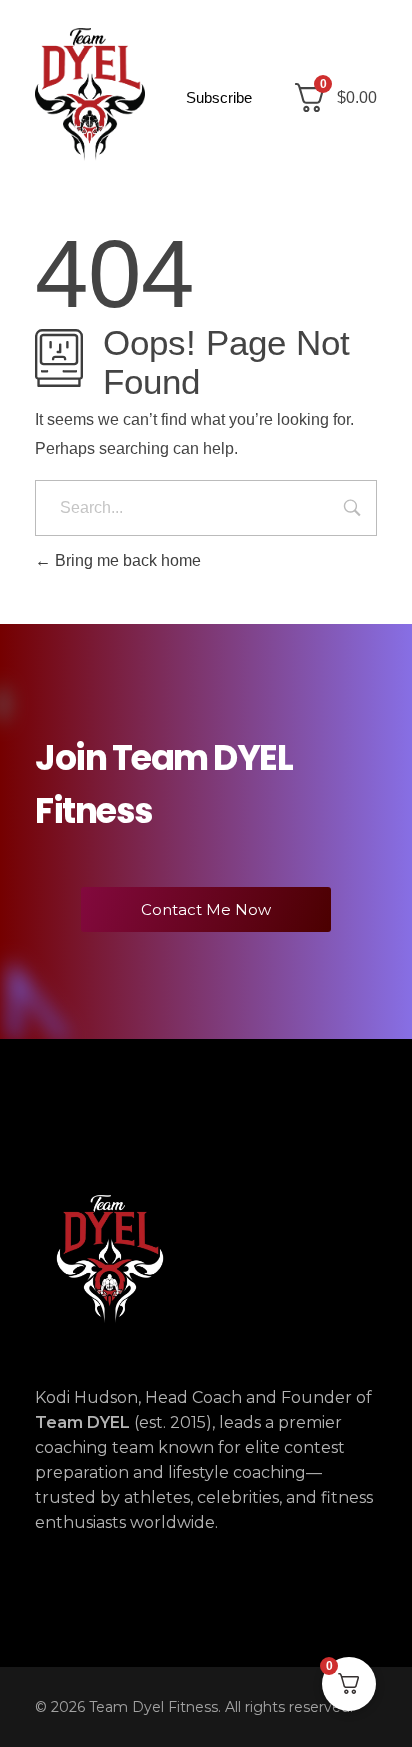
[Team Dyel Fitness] (90, 94)
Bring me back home (126, 560)
